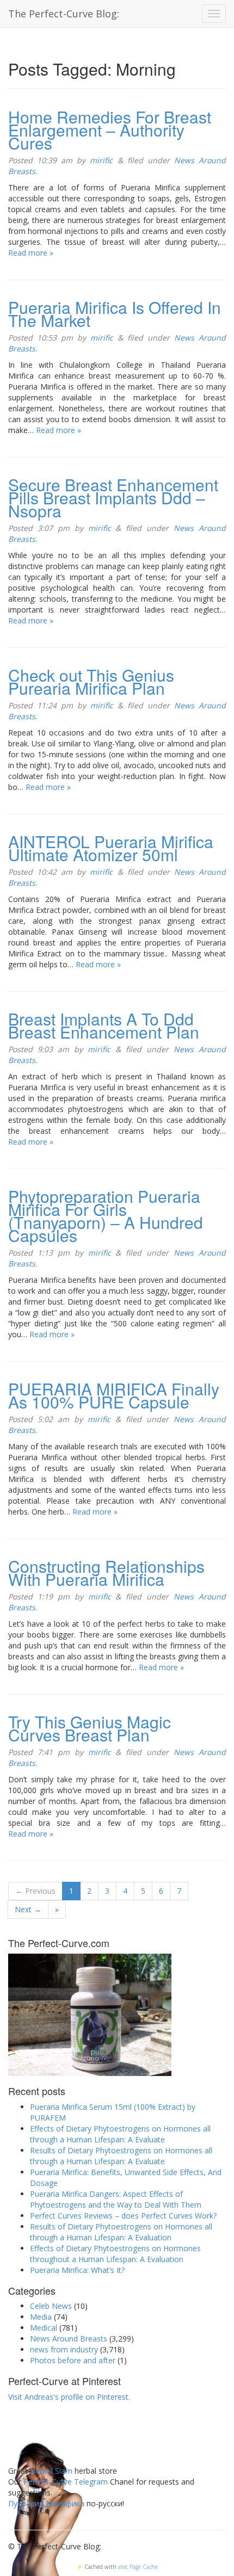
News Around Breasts (69, 2339)
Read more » (31, 253)
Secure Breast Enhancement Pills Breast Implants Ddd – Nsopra (113, 498)
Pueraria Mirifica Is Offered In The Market (115, 314)
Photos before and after (73, 2360)
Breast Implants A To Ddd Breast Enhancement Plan (104, 1025)
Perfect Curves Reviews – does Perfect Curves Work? (123, 2216)
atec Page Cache (138, 2567)
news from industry (64, 2349)
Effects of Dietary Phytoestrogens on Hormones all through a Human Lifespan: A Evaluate (120, 2134)
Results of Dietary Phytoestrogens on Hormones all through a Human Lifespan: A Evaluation (121, 2232)
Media (41, 2317)
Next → (28, 1909)
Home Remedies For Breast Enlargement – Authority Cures (110, 130)
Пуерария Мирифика (46, 2503)
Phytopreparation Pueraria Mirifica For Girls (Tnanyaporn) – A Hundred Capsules (106, 1216)
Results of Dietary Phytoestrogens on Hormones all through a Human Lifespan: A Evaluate (121, 2156)
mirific (101, 160)
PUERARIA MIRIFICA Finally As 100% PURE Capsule (114, 1395)
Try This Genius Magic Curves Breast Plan (90, 1728)
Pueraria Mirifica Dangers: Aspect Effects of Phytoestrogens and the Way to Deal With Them (116, 2199)
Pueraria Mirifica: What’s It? (77, 2270)
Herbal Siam (51, 2471)
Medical (44, 2328)
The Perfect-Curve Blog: (64, 14)
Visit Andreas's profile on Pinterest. (69, 2397)
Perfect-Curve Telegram (66, 2482)
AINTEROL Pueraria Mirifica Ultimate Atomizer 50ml (111, 848)
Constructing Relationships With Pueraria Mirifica (106, 1573)
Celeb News (51, 2306)
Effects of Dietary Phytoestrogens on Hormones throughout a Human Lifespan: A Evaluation (115, 2254)
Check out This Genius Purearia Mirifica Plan (91, 681)
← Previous (35, 1891)
